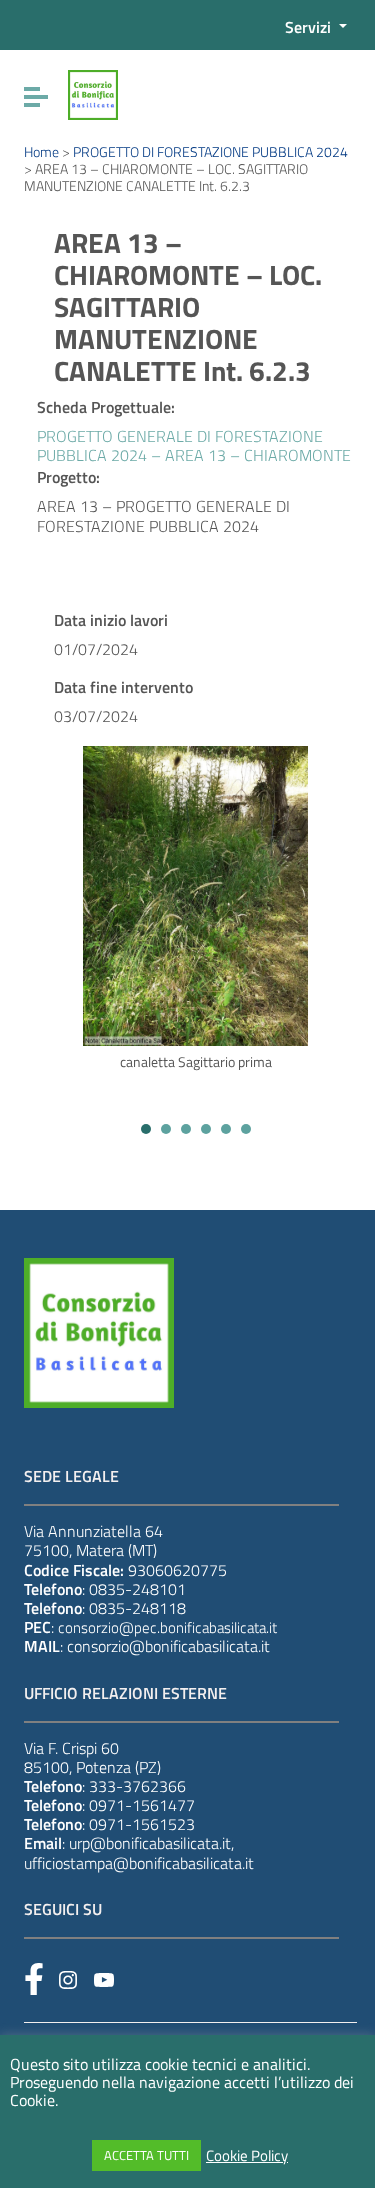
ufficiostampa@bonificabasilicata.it (139, 1863)
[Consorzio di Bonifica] (93, 93)
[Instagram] (68, 1980)
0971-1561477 (142, 1805)
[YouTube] (104, 1980)
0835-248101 (137, 1589)
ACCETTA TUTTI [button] (146, 2155)
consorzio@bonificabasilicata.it (168, 1646)
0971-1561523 (142, 1824)
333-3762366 (137, 1786)
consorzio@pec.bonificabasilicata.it (167, 1627)
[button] (146, 1129)
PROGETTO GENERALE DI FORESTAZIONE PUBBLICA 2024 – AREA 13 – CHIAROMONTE (194, 445)
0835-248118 (137, 1608)
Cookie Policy (247, 2156)
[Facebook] (34, 1979)
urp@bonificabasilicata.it (150, 1843)
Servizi (310, 27)
